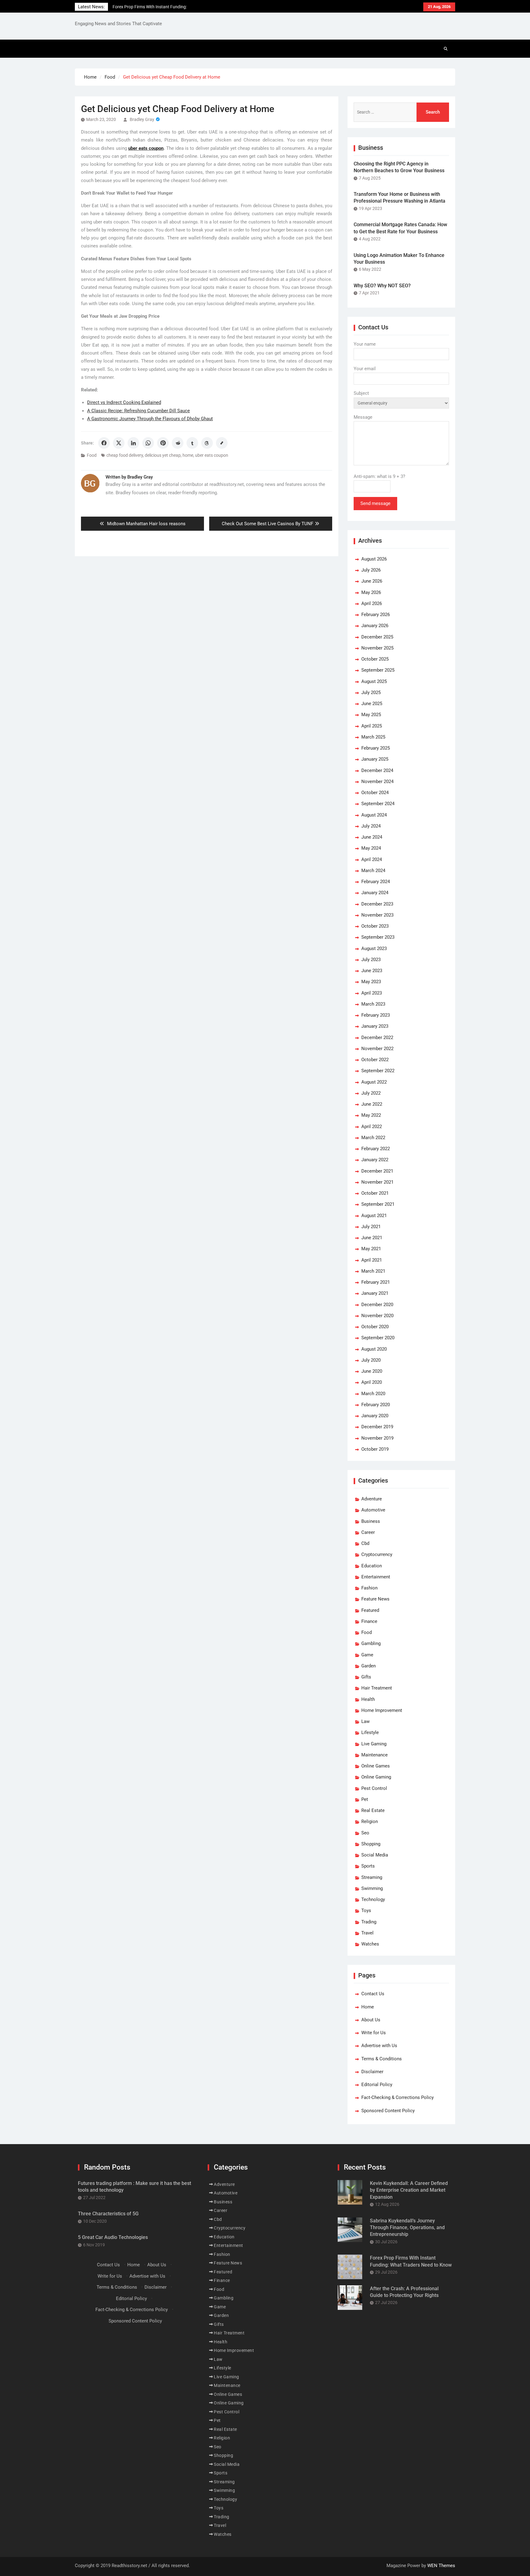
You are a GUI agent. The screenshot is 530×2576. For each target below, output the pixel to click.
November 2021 (377, 1182)
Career (368, 1532)
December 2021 (377, 1171)
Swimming (372, 1888)
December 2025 (377, 637)
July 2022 (371, 1093)
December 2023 (377, 904)
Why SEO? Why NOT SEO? (382, 286)
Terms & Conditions (382, 2059)
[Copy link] (222, 443)
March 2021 (373, 1271)
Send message (375, 503)
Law (365, 1721)
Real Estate (373, 1810)
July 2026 (371, 570)
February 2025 (376, 748)
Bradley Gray (142, 119)
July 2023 (371, 960)
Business (371, 1521)
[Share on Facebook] (104, 443)
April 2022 (372, 1127)
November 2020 (377, 1316)
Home (368, 2007)
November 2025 (377, 648)
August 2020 (374, 1349)
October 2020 (375, 1327)
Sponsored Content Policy (388, 2111)
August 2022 (374, 1082)
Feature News (375, 1599)
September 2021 (378, 1204)
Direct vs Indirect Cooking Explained (124, 402)
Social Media (375, 1855)
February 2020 (376, 1405)
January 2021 (375, 1293)
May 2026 (371, 592)
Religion (370, 1821)
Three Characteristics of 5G (108, 2214)
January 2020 (375, 1416)
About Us (371, 2020)
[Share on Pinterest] (163, 443)
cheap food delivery (125, 455)
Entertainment (376, 1577)
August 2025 (374, 681)
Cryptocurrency (377, 1554)
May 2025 (371, 715)
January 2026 (375, 626)
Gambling (371, 1643)
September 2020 (378, 1338)
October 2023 (375, 926)
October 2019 (375, 1449)
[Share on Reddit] (178, 443)
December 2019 (377, 1427)
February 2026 (376, 615)
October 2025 (375, 659)
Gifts (366, 1677)
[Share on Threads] (207, 443)
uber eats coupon (212, 455)
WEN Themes (441, 2566)
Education (372, 1566)
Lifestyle (370, 1732)
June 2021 (372, 1238)
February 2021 (376, 1282)
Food (92, 455)
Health (368, 1699)
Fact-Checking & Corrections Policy (397, 2097)
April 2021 (372, 1260)
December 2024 (377, 770)
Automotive (373, 1510)
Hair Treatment (377, 1688)
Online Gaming (376, 1777)
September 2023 (378, 937)
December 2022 (377, 1038)
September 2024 (378, 804)
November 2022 (377, 1049)
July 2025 (371, 692)
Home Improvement (382, 1710)
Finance (369, 1621)
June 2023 (372, 971)
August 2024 (374, 815)
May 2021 (371, 1249)
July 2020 (371, 1360)
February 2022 (376, 1149)
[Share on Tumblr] (192, 443)
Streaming (372, 1877)
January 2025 (375, 759)
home (188, 455)
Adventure (372, 1499)
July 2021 (371, 1227)
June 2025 (372, 704)
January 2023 (375, 1026)
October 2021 (375, 1193)
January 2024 (375, 893)
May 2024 (371, 848)
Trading (369, 1922)
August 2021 (374, 1216)
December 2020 (377, 1305)
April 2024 (372, 859)
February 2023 (376, 1015)
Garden (369, 1666)
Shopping (371, 1844)
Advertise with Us (379, 2046)
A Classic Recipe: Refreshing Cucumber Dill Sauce (138, 411)
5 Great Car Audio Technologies (113, 2237)
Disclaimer (372, 2072)
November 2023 (377, 915)
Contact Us (373, 1994)
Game (367, 1655)
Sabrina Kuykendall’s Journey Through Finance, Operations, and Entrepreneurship (407, 2228)
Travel (367, 1933)
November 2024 (377, 782)
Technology (373, 1899)
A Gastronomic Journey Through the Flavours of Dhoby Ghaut (150, 419)
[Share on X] (119, 443)
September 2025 (378, 670)
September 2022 (378, 1071)
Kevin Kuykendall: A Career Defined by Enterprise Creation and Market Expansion (409, 2190)
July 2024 (371, 826)
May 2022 (371, 1115)
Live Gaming (374, 1744)
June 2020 (372, 1371)
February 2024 (376, 882)
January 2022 (375, 1160)
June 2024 (372, 837)
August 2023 (374, 949)
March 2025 (373, 737)
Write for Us (374, 2033)
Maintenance (374, 1755)
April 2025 (372, 726)
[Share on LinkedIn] (133, 443)
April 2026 (372, 603)
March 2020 (373, 1394)
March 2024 (373, 871)
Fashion (369, 1588)
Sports (368, 1866)
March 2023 (373, 1004)
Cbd (365, 1543)
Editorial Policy (377, 2085)
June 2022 (372, 1104)
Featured (370, 1610)
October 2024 (375, 793)
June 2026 (372, 581)
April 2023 (372, 993)
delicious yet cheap (163, 455)
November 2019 (377, 1438)
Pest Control (374, 1788)
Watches (370, 1944)
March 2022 (373, 1138)
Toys (366, 1911)
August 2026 (374, 559)
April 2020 (372, 1382)
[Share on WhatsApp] (148, 443)
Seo (365, 1833)
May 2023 (371, 982)
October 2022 (375, 1060)
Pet (365, 1799)
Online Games (376, 1766)
